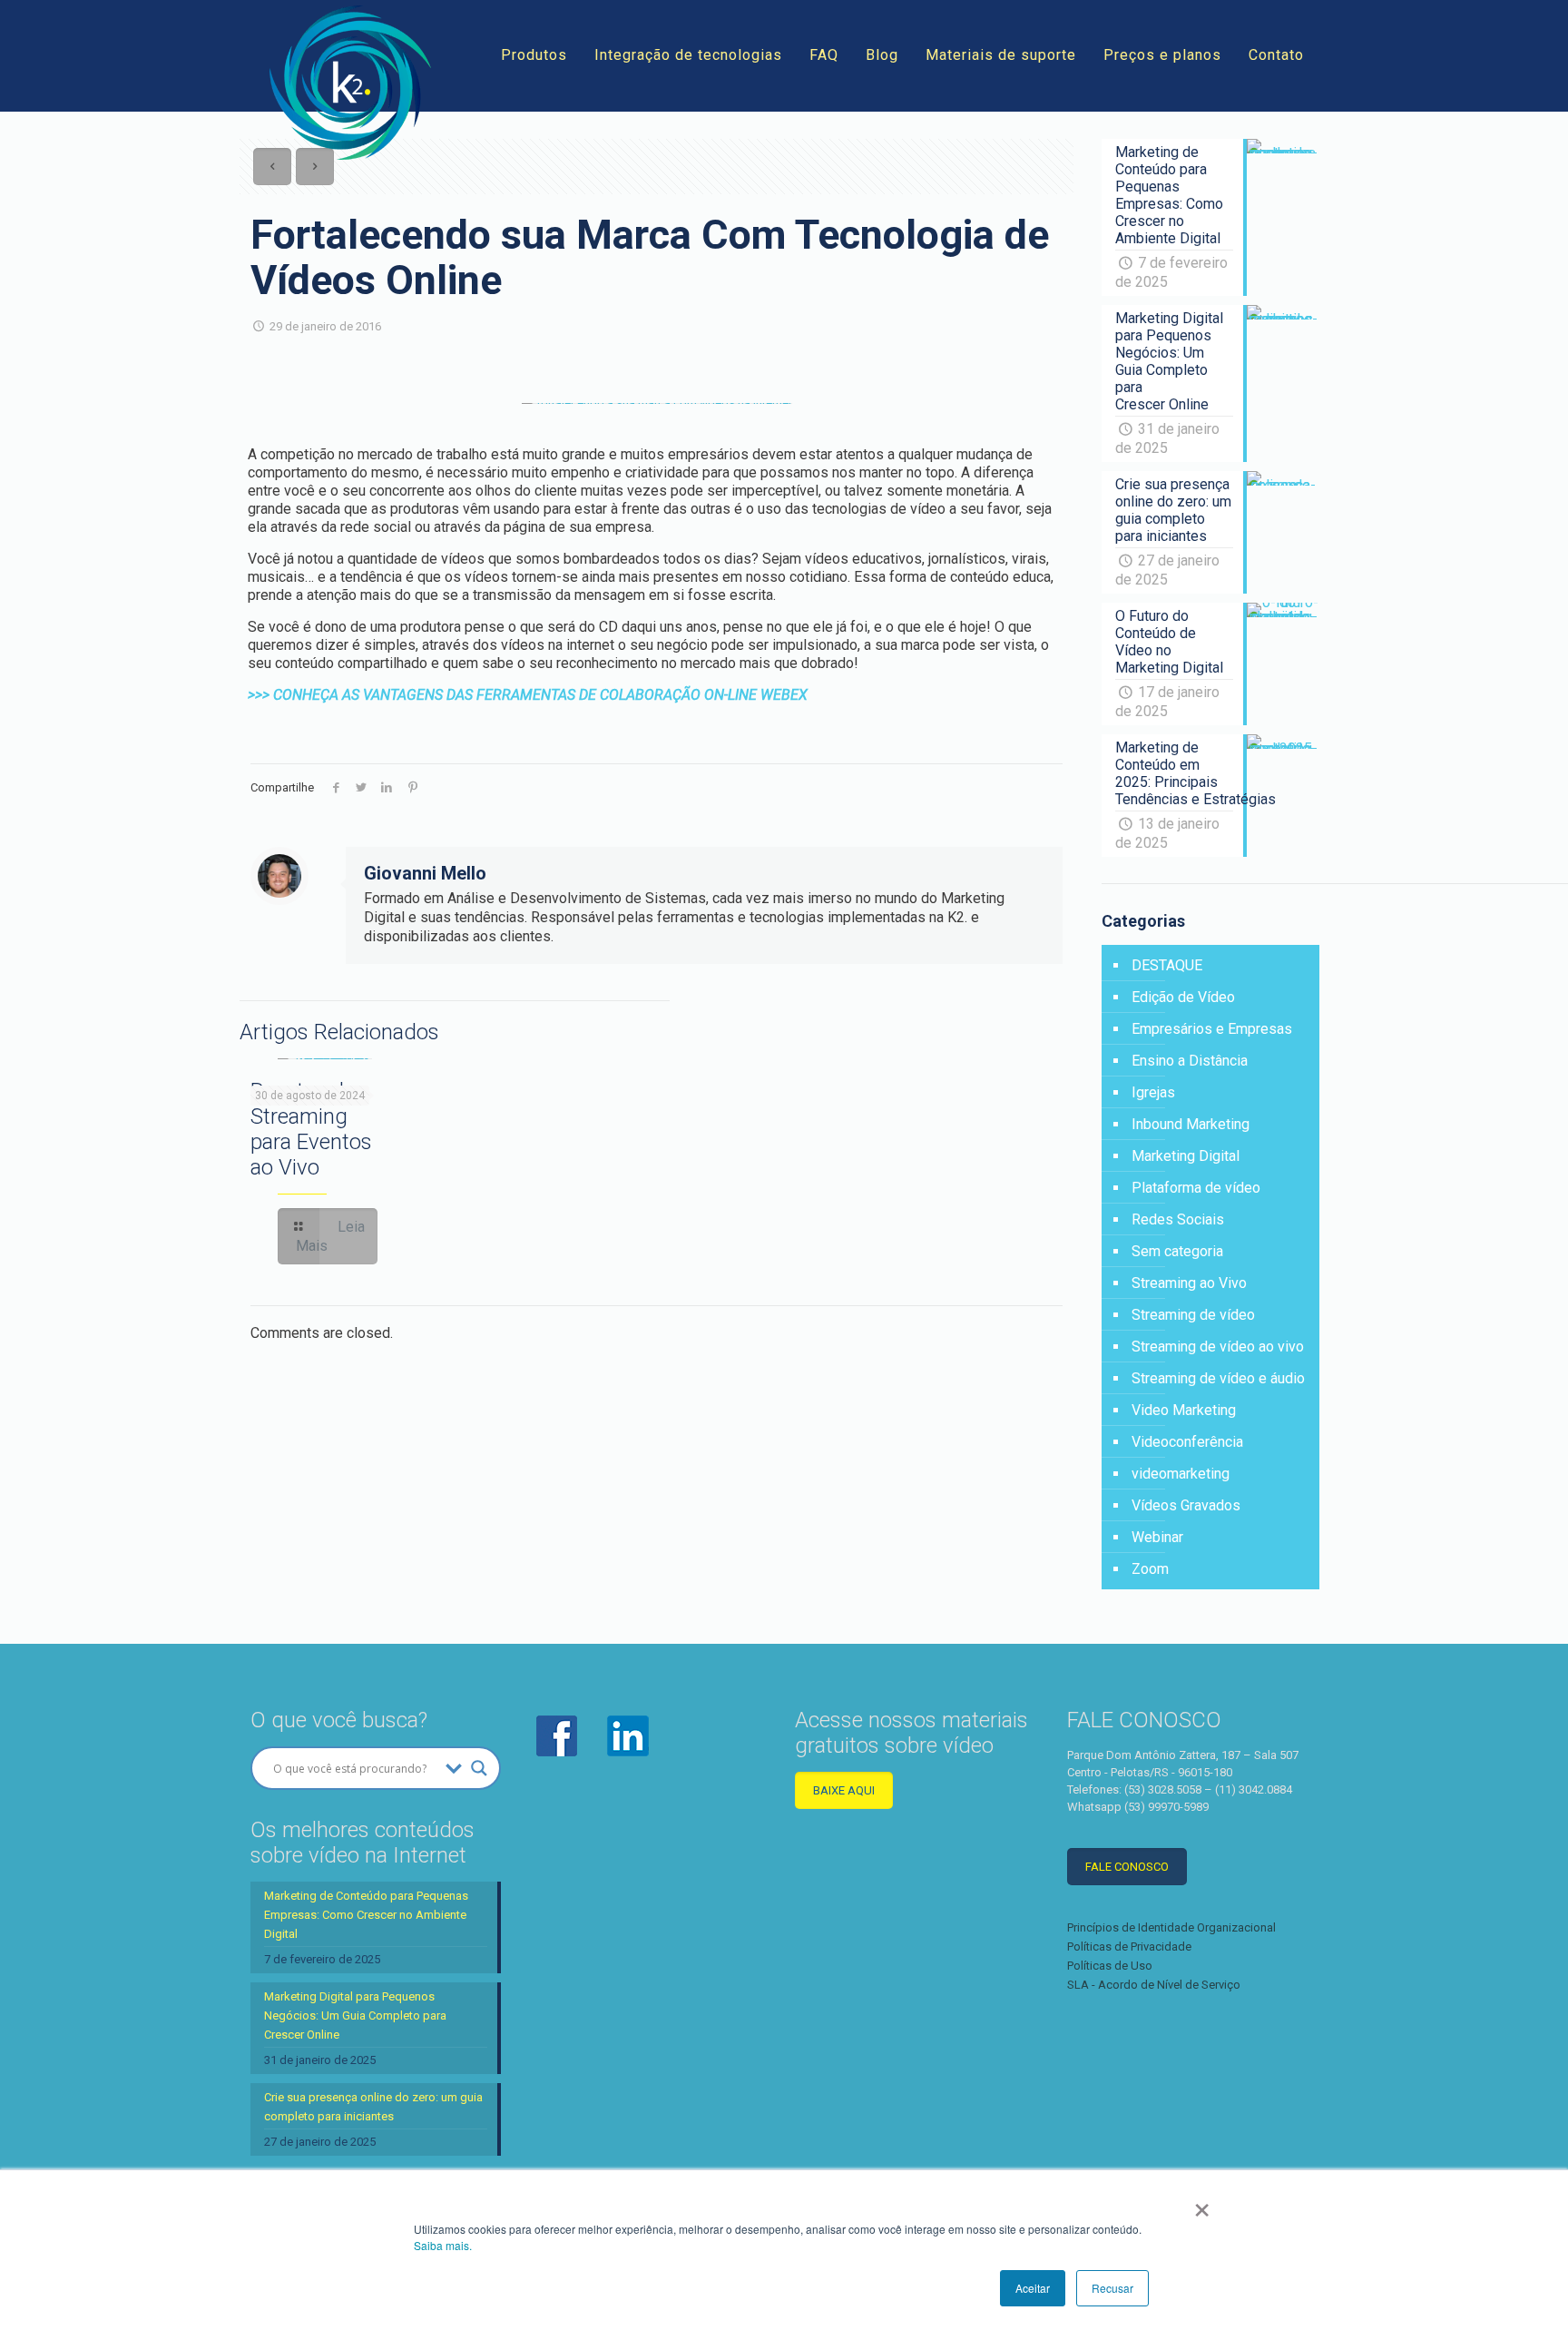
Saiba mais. (443, 2245)
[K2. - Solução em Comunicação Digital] (350, 83)
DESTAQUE (1167, 965)
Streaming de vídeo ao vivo (1218, 1347)
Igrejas (1153, 1092)
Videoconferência (1187, 1442)
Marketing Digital (1186, 1156)
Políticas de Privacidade (1129, 1947)
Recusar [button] (1112, 2288)
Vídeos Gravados (1186, 1505)
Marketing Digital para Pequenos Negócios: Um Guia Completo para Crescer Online (355, 2015)
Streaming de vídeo (1193, 1315)
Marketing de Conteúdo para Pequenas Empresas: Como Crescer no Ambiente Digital (366, 1915)
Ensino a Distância (1190, 1061)
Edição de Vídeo (1183, 997)
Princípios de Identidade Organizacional (1171, 1927)
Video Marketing (1184, 1410)
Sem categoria (1177, 1251)
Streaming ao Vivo (1189, 1283)
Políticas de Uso (1110, 1966)
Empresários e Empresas (1212, 1029)
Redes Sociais (1178, 1219)
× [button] (1202, 2204)
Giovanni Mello (425, 873)
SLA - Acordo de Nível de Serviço (1154, 1985)
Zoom (1150, 1569)
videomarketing (1181, 1474)
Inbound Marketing (1191, 1124)
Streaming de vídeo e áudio (1218, 1378)
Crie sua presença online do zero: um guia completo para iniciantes (373, 2107)
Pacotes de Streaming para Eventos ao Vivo (311, 1129)
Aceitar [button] (1033, 2288)
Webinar (1157, 1537)
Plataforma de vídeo (1196, 1188)
